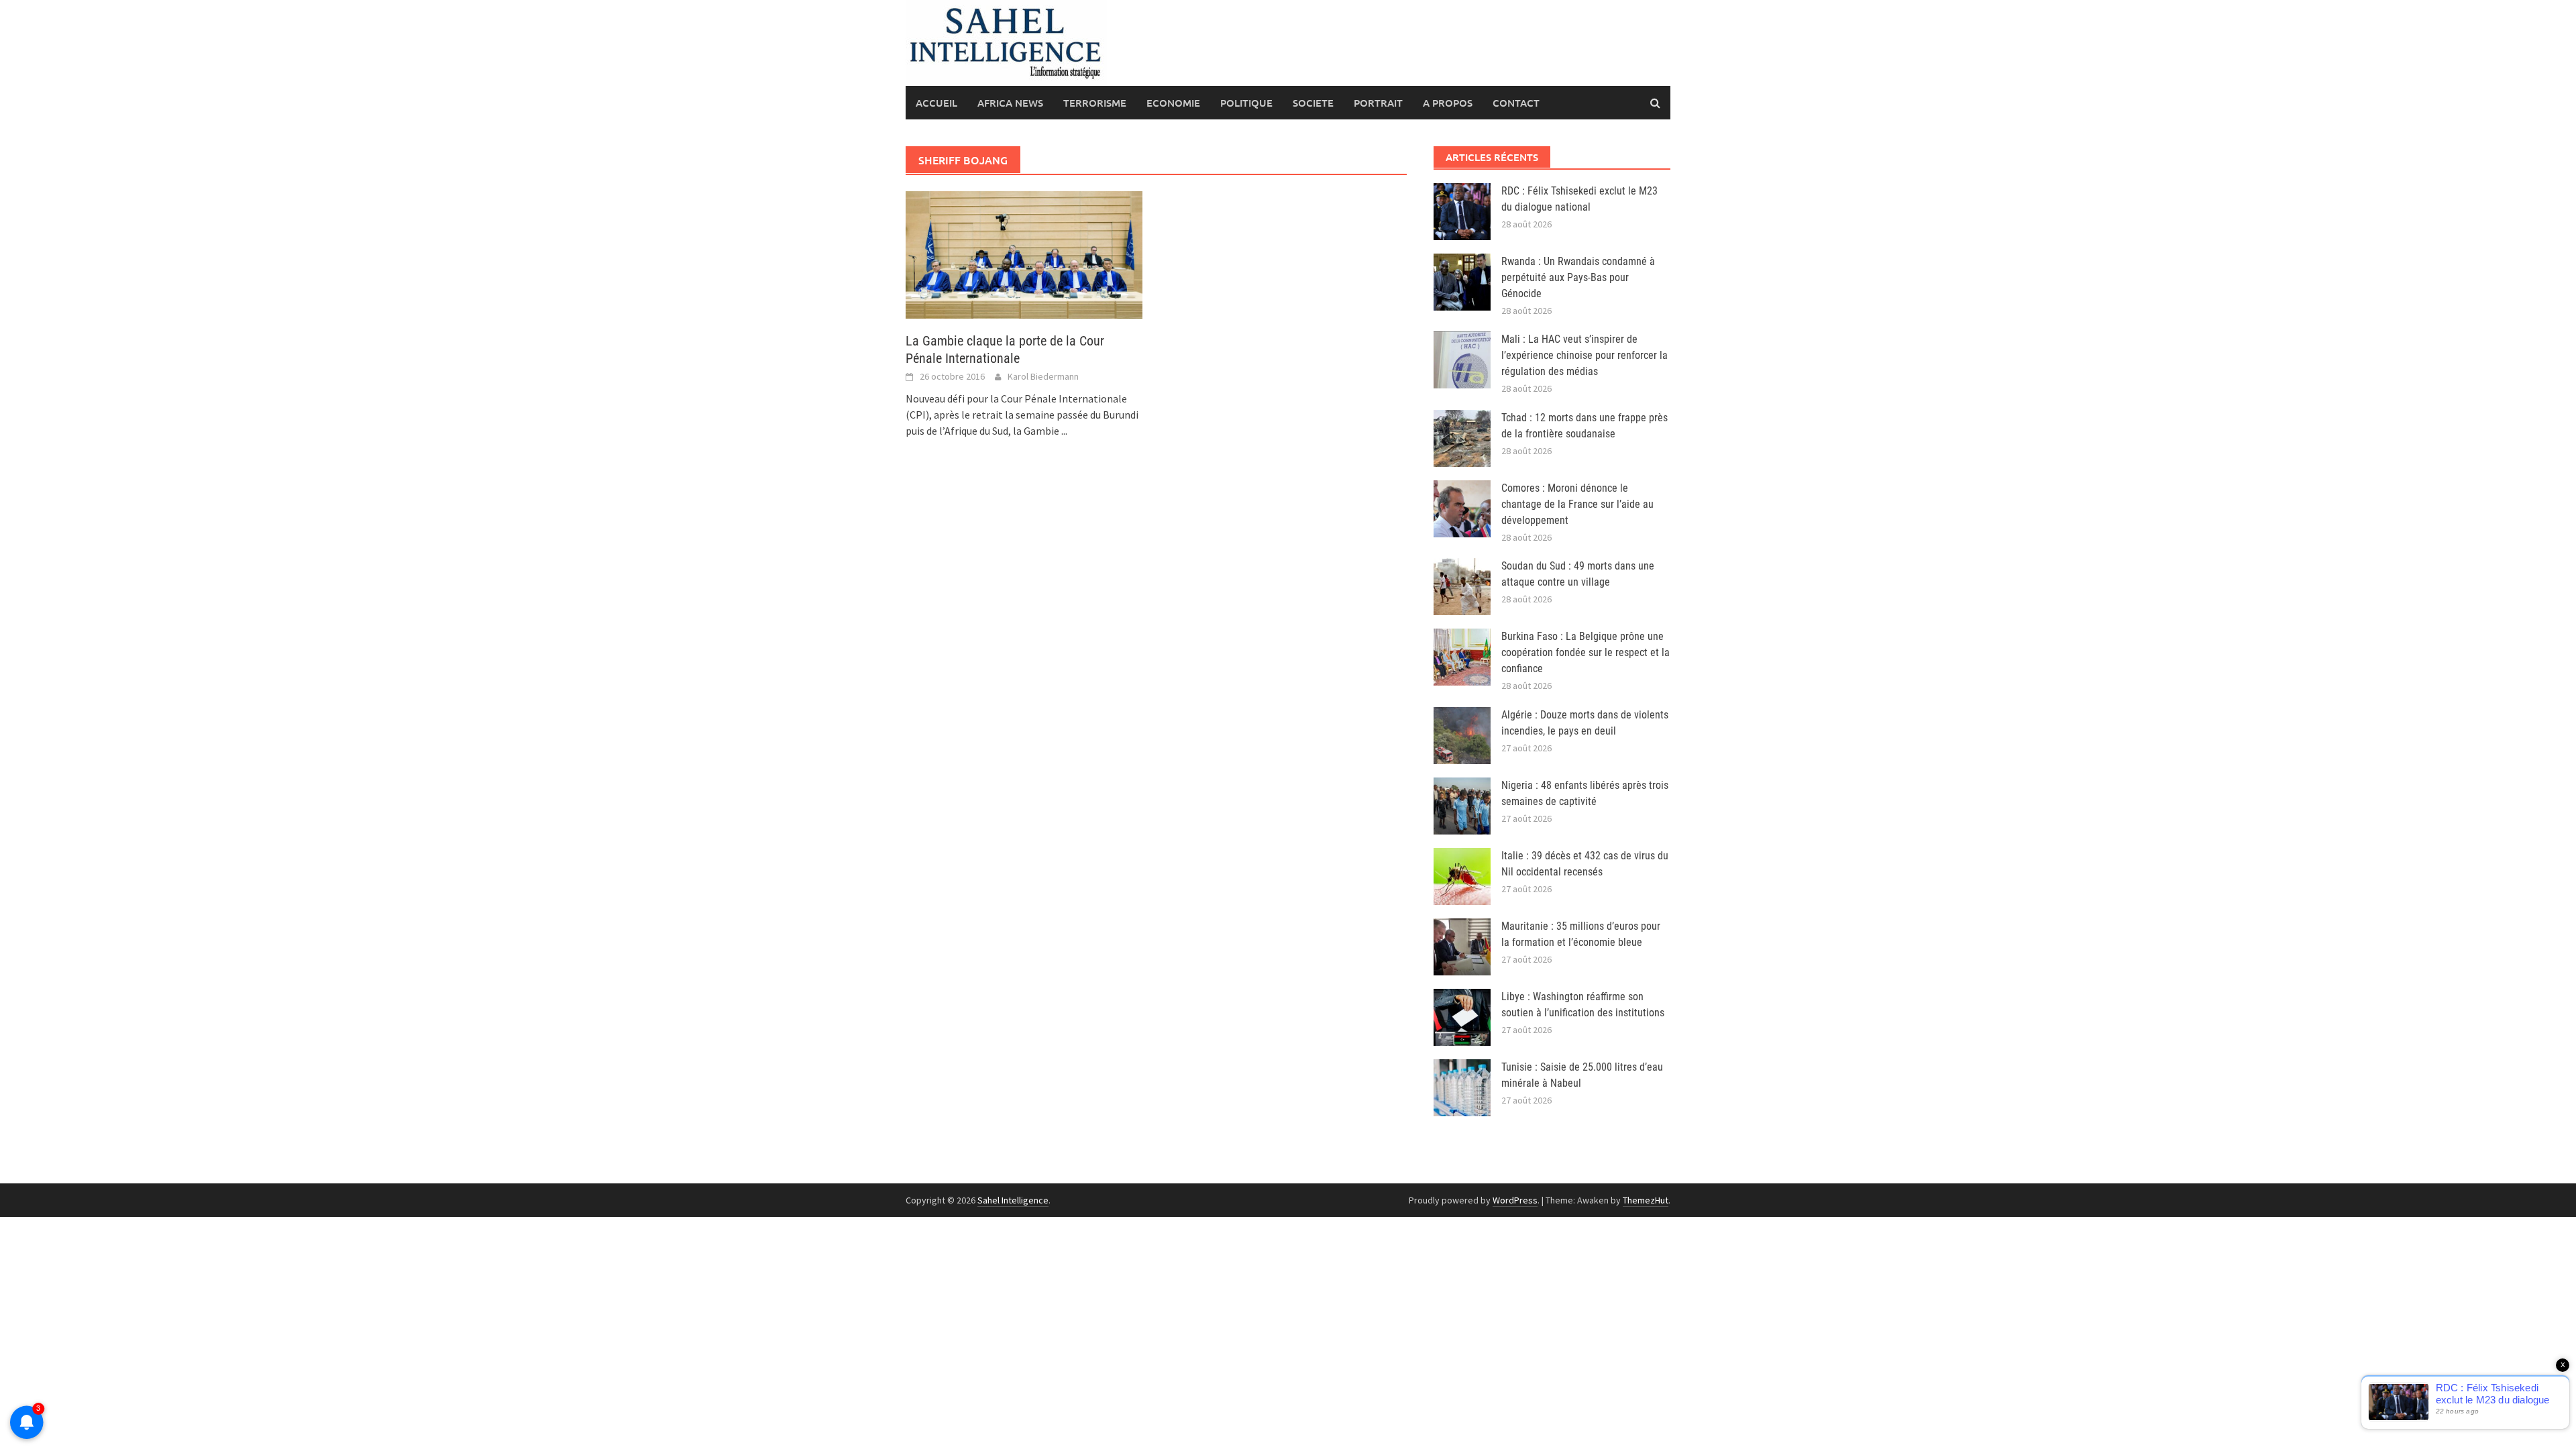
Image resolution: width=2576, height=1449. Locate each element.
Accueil (936, 103)
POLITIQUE (1246, 103)
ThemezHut (1646, 1200)
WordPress (1515, 1200)
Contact (1516, 103)
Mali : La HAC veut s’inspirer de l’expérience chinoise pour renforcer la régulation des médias (1585, 355)
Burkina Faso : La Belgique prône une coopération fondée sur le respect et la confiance (1586, 652)
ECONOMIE (1173, 103)
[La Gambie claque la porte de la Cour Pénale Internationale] (1024, 254)
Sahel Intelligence (1013, 1200)
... (1064, 431)
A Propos (1448, 103)
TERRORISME (1095, 103)
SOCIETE (1313, 103)
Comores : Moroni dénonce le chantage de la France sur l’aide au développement (1577, 504)
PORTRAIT (1378, 103)
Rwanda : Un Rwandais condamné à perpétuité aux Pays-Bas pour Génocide (1578, 277)
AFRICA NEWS (1010, 103)
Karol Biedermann (1043, 376)
